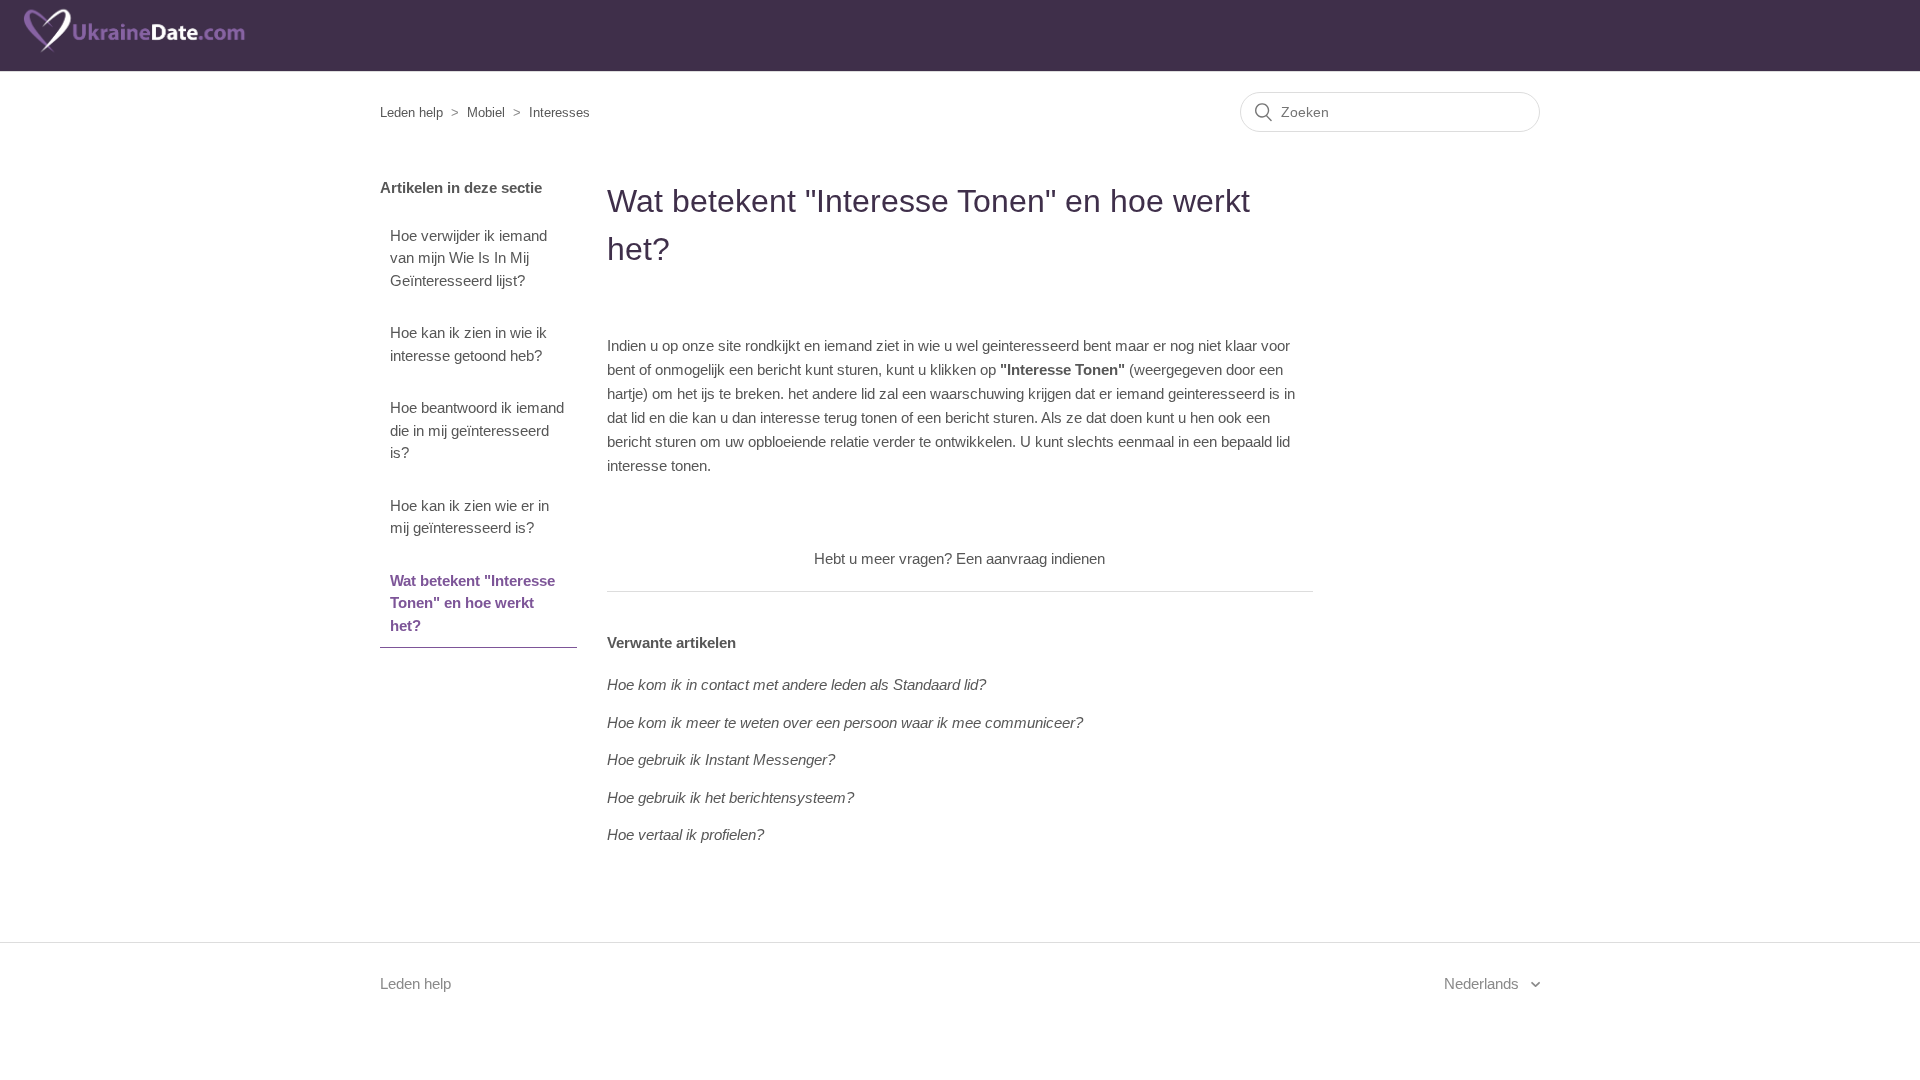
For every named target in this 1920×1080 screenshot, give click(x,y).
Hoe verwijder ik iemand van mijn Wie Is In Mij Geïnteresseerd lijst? (468, 258)
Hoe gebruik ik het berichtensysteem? (730, 797)
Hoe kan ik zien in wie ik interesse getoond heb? (468, 344)
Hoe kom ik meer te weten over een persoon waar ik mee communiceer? (845, 722)
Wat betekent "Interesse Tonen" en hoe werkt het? (472, 603)
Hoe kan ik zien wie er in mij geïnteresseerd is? (469, 517)
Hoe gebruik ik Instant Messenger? (721, 759)
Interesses (559, 112)
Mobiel (486, 112)
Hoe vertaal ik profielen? (685, 834)
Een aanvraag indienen (1030, 558)
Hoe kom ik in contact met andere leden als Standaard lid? (796, 684)
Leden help (411, 112)
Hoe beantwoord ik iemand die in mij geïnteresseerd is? (477, 430)
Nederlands (1483, 983)
